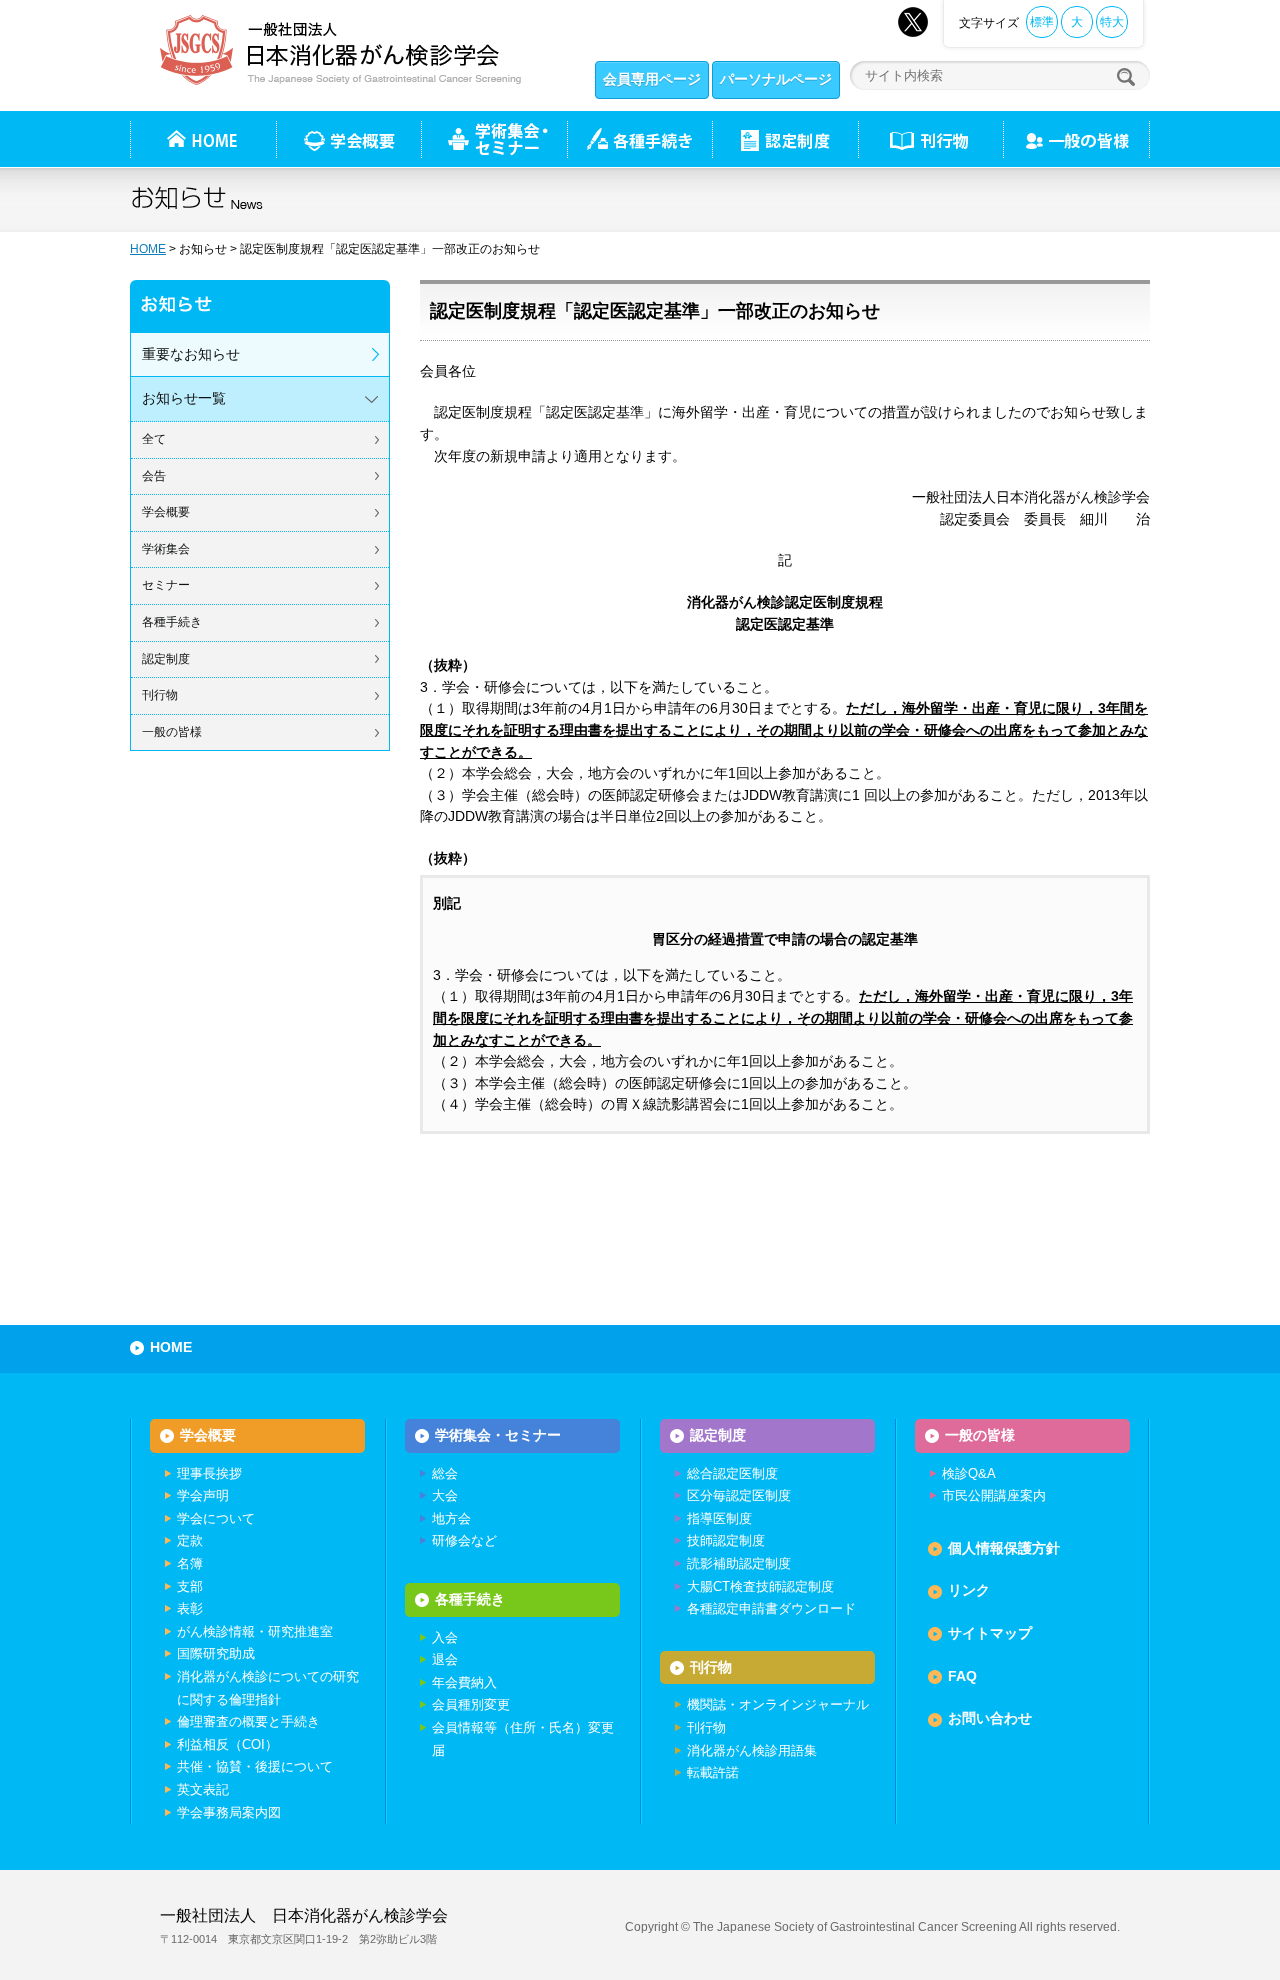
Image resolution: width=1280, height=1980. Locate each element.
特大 (1112, 22)
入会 (445, 1637)
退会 (445, 1659)
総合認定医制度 (732, 1473)
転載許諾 (713, 1772)
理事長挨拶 (209, 1473)
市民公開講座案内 (994, 1495)
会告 (154, 476)
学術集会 (166, 549)
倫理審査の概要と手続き (248, 1721)
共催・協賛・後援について (255, 1766)
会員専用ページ (652, 79)
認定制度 (785, 139)
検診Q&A (969, 1473)
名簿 (190, 1563)
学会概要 (166, 512)
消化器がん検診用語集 (752, 1750)
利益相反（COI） (227, 1744)
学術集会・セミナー (498, 1435)
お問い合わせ (990, 1718)
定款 (190, 1540)
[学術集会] (494, 139)
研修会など (464, 1540)
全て (154, 439)
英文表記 (203, 1789)
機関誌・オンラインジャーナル (778, 1704)
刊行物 (930, 139)
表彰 (190, 1608)
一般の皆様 (172, 732)
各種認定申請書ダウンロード (771, 1608)
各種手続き (639, 139)
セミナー (166, 585)
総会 (445, 1473)
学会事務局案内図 (229, 1812)
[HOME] (203, 139)
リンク (969, 1590)
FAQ (962, 1676)
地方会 (451, 1518)
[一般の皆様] (1076, 139)
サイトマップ (990, 1633)
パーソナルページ (776, 79)
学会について (216, 1518)
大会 (445, 1495)
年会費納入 (464, 1682)
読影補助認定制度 (739, 1563)
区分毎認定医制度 (739, 1495)
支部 (190, 1586)
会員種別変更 (471, 1704)
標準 (1042, 22)
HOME (148, 249)
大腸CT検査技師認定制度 (760, 1586)
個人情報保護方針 (1004, 1548)
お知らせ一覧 (184, 398)
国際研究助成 (216, 1653)
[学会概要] (348, 139)
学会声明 (203, 1495)
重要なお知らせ (191, 354)
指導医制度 (719, 1518)
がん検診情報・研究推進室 (255, 1631)
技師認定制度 (726, 1540)
